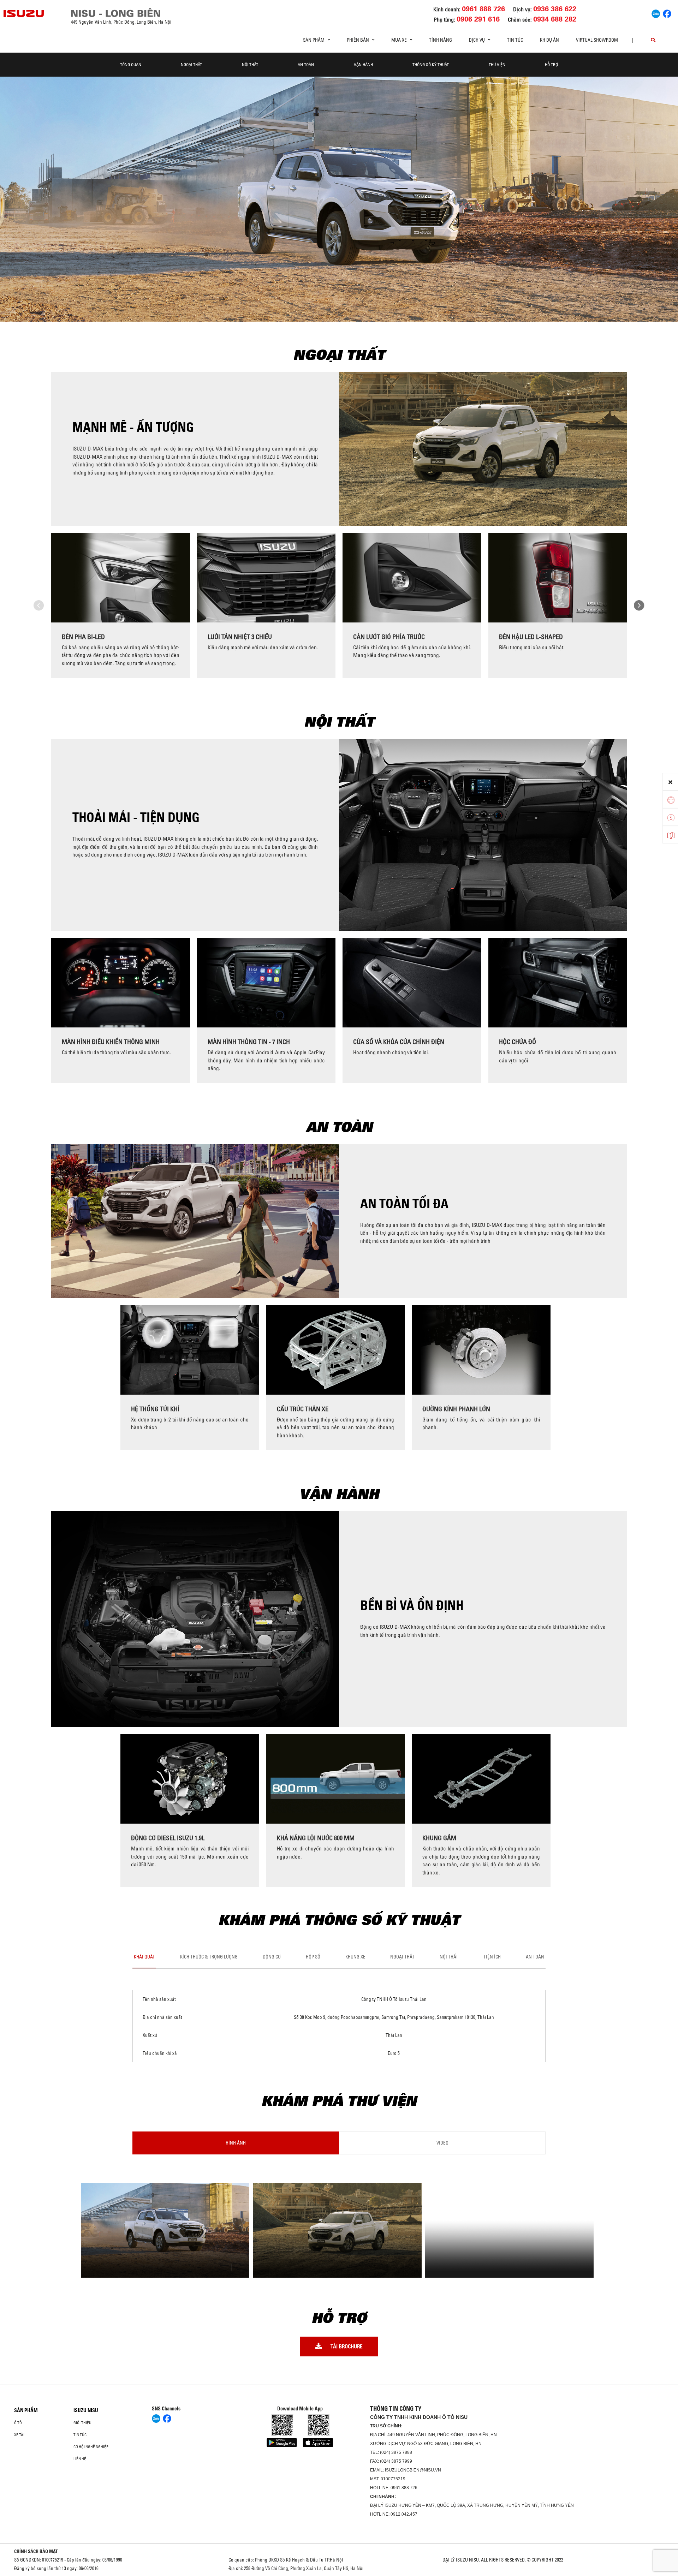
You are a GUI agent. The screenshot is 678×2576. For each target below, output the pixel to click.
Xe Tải (19, 2435)
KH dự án (549, 40)
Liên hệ (80, 2459)
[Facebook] (667, 13)
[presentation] (39, 606)
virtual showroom (597, 40)
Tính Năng (441, 40)
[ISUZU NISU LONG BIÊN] (24, 13)
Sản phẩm (26, 2410)
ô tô (18, 2423)
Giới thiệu (82, 2423)
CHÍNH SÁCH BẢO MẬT (36, 2551)
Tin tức (515, 40)
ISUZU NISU (86, 2410)
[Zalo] (656, 13)
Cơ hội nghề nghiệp (91, 2447)
